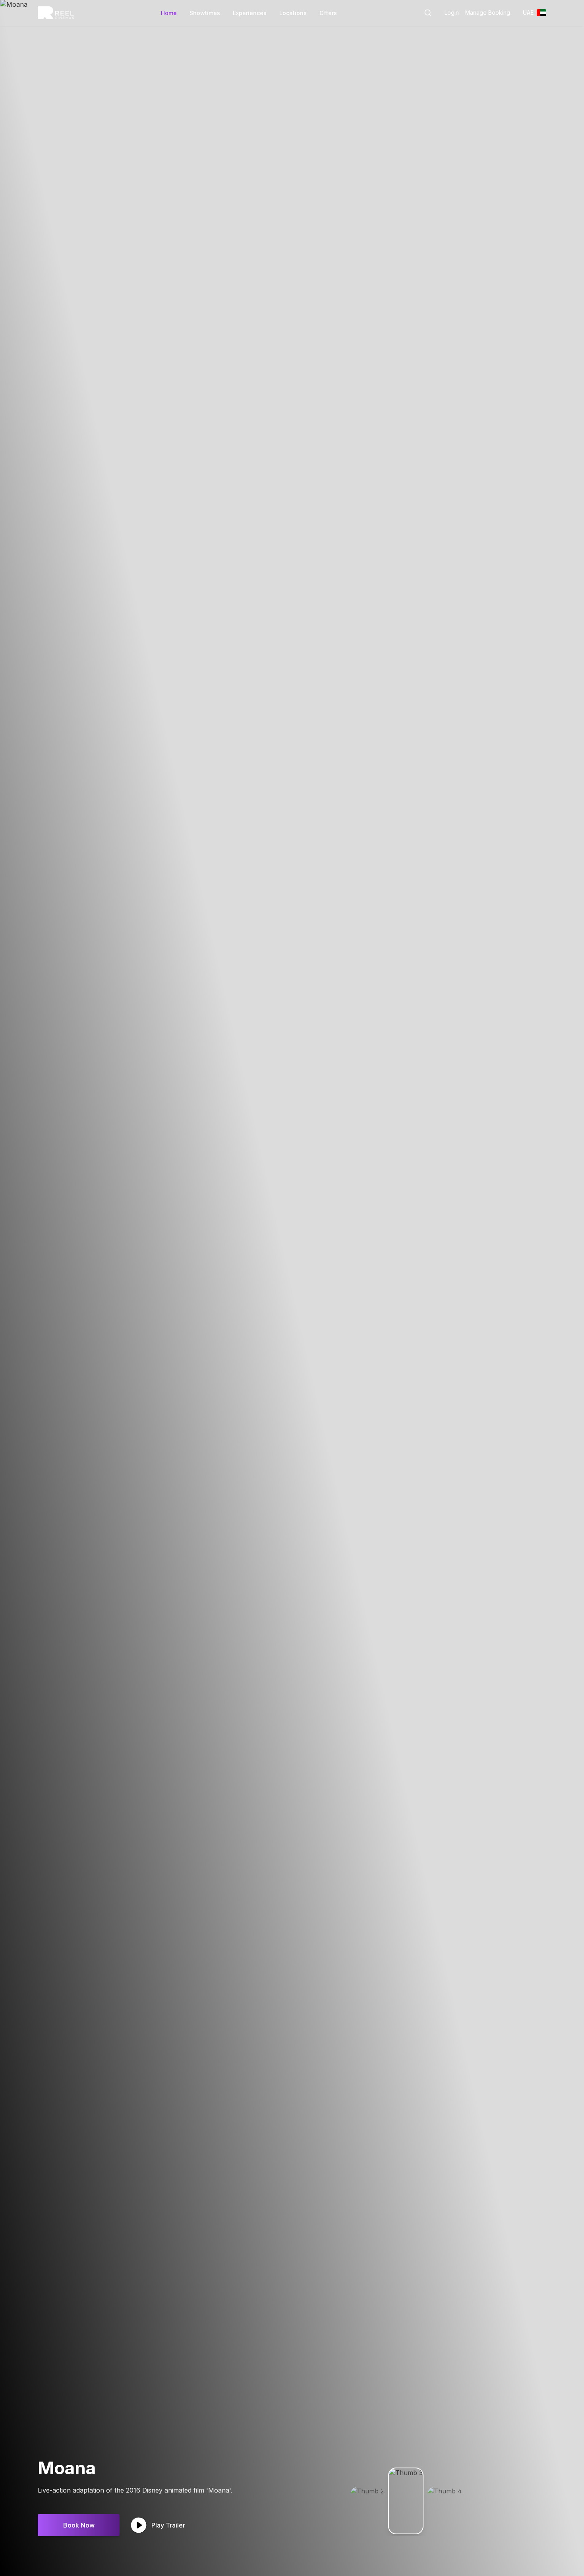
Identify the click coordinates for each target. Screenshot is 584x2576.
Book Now (79, 2525)
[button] (428, 13)
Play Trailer (168, 2525)
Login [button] (452, 13)
